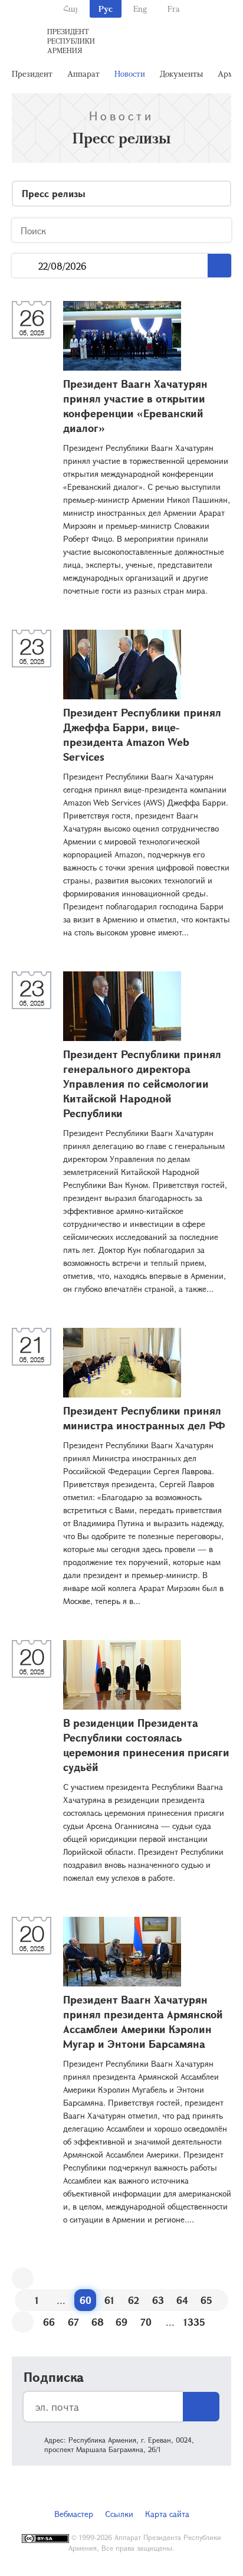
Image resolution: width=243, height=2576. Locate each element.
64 (182, 2300)
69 (121, 2322)
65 (206, 2300)
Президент (32, 73)
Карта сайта (167, 2514)
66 (49, 2322)
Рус (106, 9)
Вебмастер (74, 2514)
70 (146, 2322)
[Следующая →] (23, 2322)
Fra (174, 9)
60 (86, 2300)
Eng (140, 9)
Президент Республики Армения (71, 41)
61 (109, 2300)
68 (98, 2322)
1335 (194, 2322)
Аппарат (83, 73)
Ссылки (119, 2514)
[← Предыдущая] (23, 2278)
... (25, 266)
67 (73, 2322)
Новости (130, 73)
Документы (181, 73)
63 (158, 2300)
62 (134, 2300)
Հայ (70, 9)
